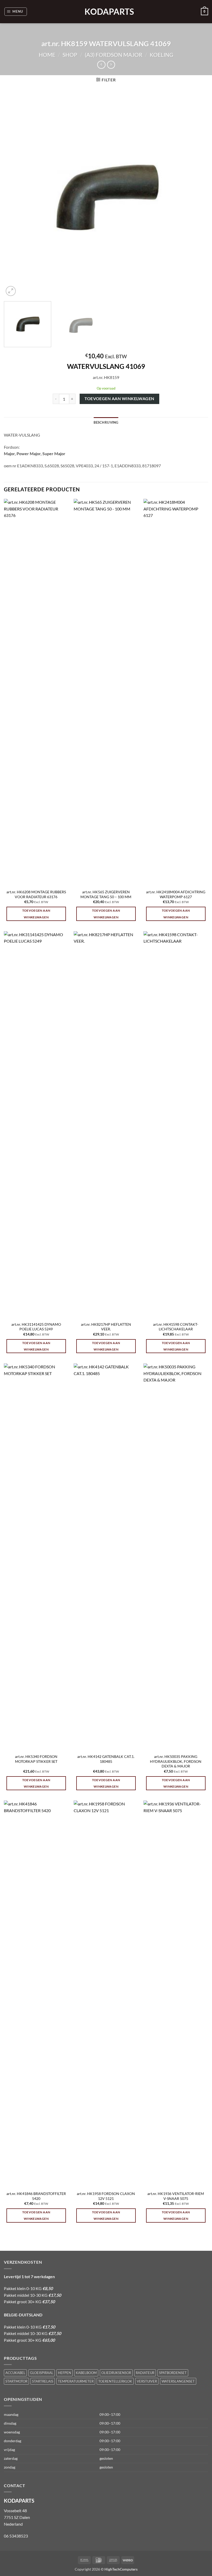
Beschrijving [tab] (106, 422)
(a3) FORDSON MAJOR (114, 55)
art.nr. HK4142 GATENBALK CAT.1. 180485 (106, 1759)
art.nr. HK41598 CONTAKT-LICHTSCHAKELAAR (176, 1327)
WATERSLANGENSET (178, 2381)
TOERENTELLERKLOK (115, 2381)
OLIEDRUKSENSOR (116, 2373)
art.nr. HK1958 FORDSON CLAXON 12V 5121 (106, 2196)
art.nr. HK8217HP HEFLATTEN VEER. (106, 1327)
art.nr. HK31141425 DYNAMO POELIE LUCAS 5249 (36, 1327)
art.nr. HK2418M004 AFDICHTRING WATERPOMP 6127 (176, 894)
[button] (16, 12)
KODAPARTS (106, 12)
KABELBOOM (86, 2373)
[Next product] (101, 65)
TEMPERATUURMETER (76, 2381)
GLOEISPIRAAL (42, 2373)
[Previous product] (111, 65)
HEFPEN (65, 2373)
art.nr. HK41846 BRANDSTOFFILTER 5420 (36, 2196)
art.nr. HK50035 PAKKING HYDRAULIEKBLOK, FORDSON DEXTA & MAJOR (176, 1761)
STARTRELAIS (43, 2381)
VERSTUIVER (147, 2381)
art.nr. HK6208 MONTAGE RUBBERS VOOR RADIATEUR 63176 (36, 894)
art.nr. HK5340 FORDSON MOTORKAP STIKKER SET (36, 1759)
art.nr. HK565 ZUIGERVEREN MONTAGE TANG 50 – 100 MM (106, 894)
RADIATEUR (145, 2373)
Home (47, 55)
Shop (70, 55)
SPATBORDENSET (173, 2373)
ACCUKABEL (15, 2373)
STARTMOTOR (16, 2381)
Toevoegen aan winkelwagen (119, 399)
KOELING (161, 55)
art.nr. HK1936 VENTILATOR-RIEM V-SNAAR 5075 (176, 2196)
